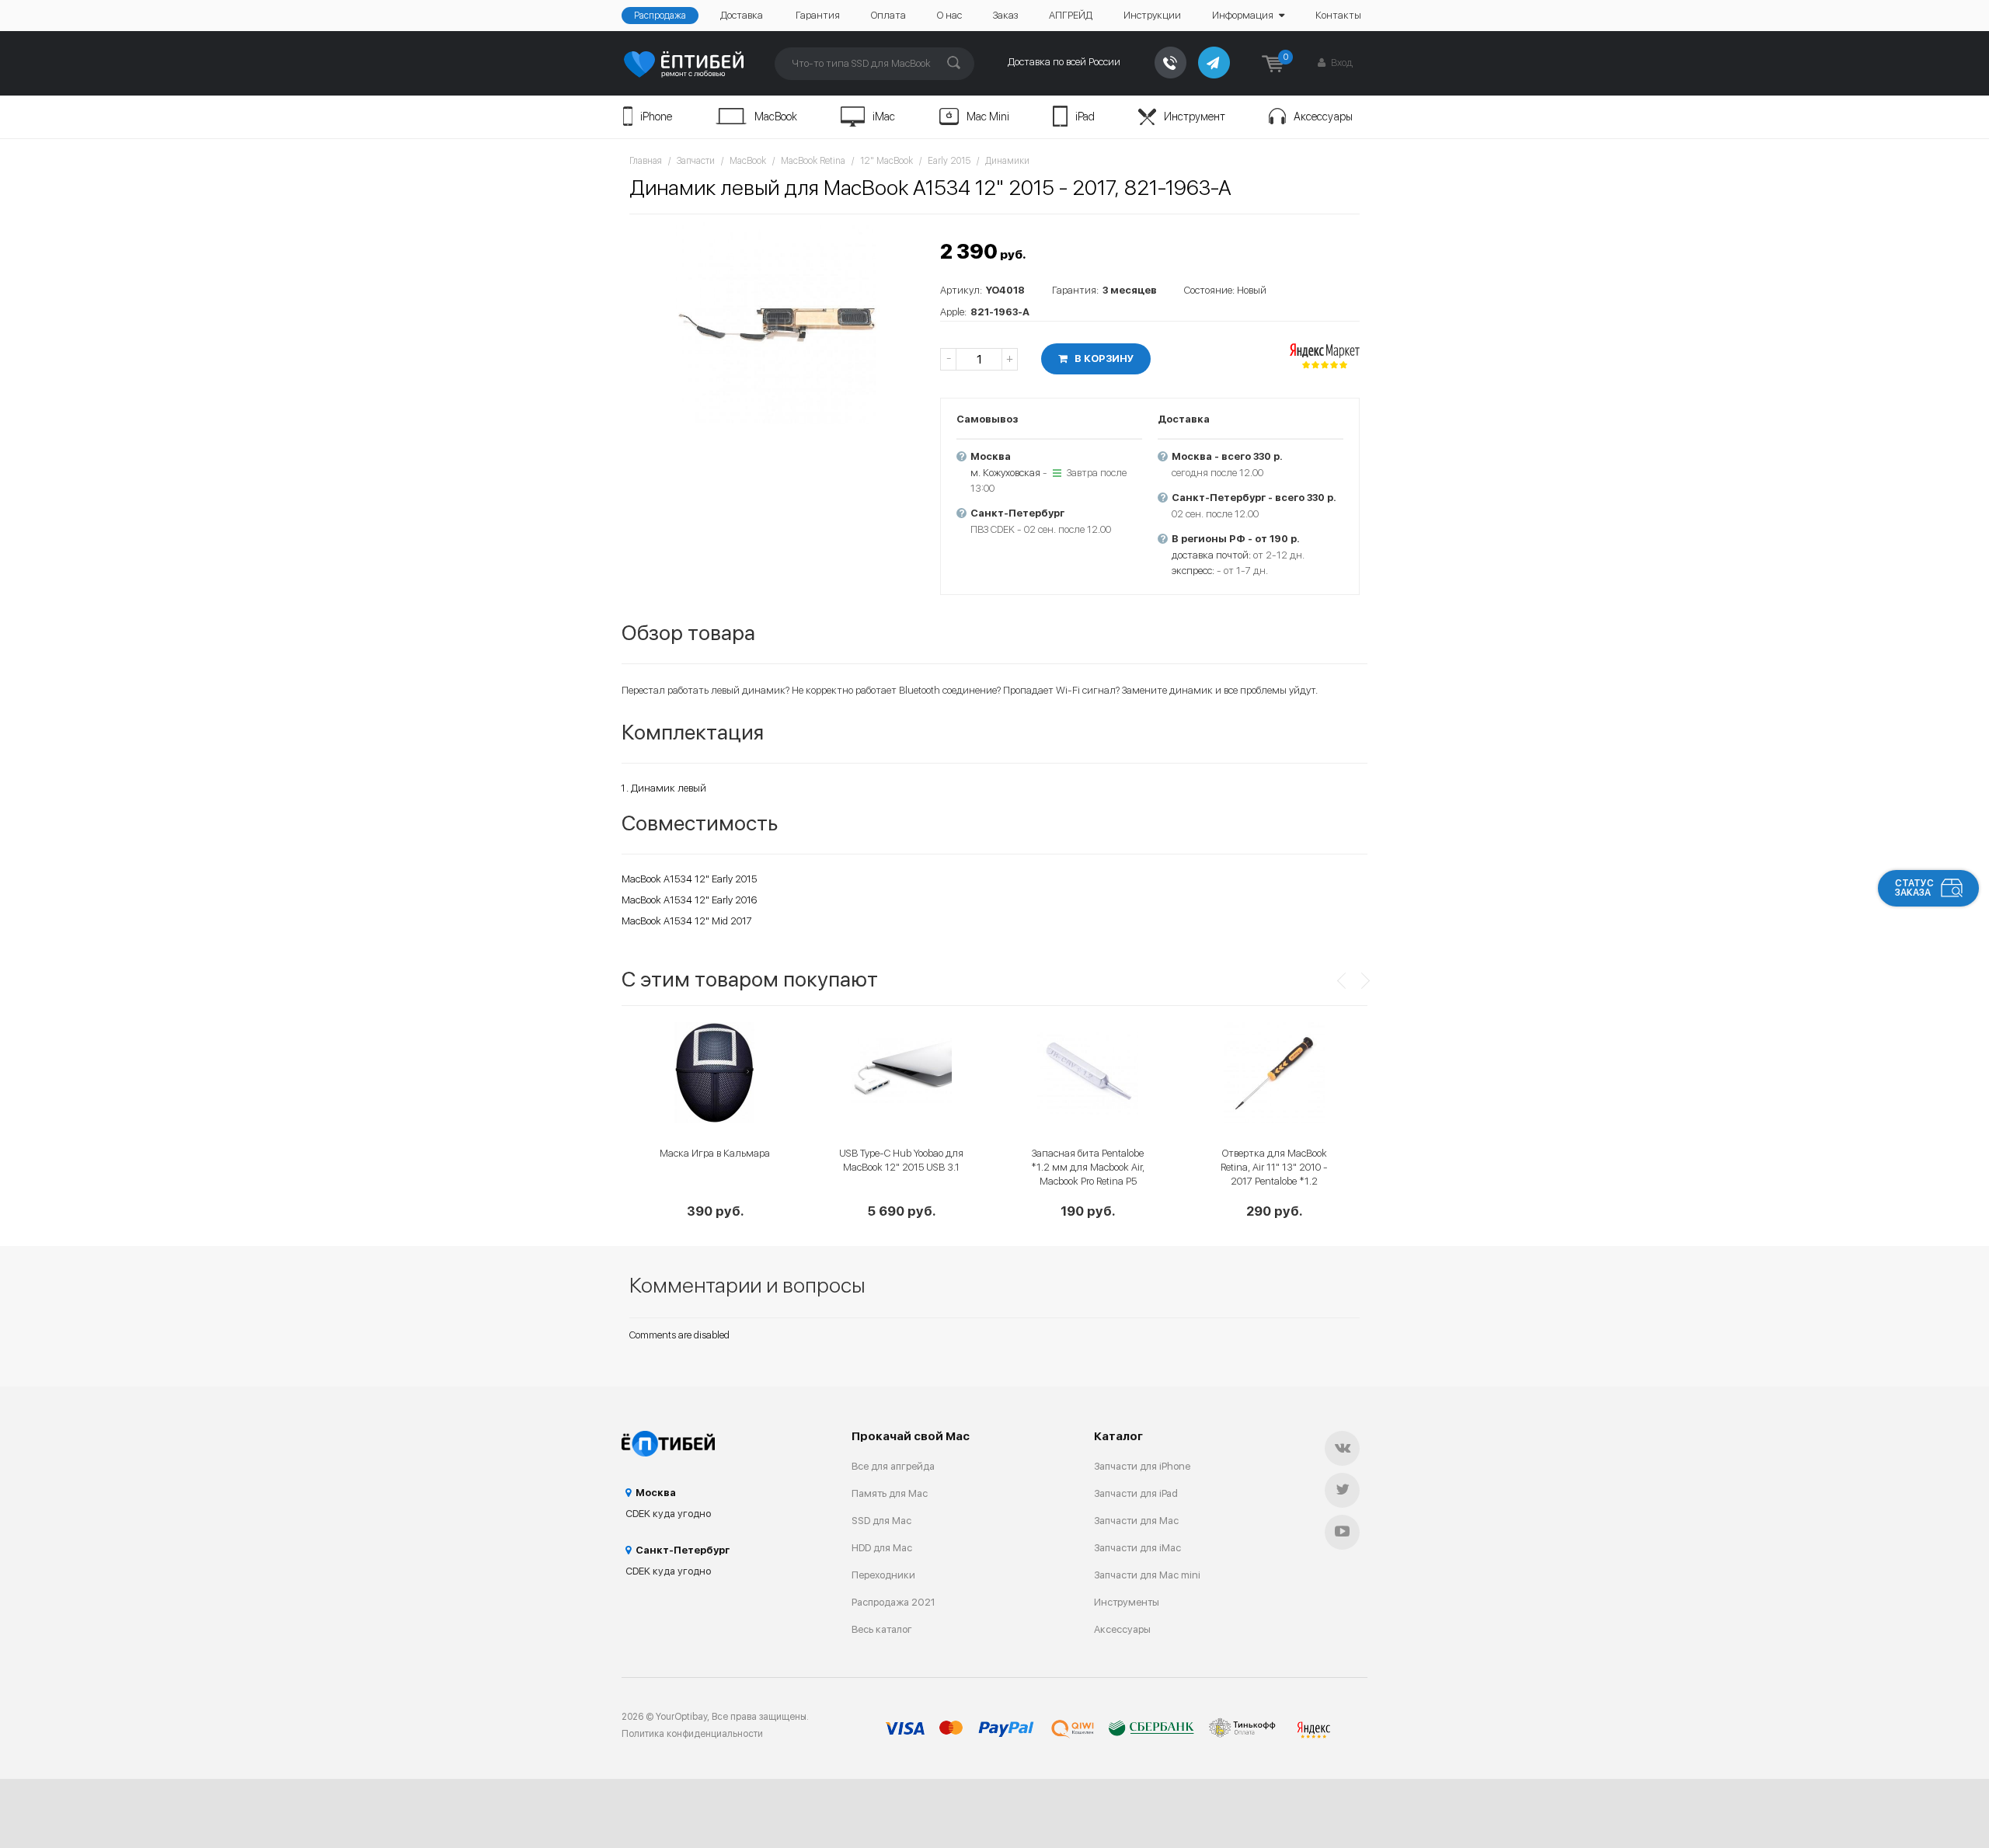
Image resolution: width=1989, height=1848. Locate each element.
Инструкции (1152, 15)
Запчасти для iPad (1136, 1493)
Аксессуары (1323, 117)
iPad (1085, 117)
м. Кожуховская (1005, 473)
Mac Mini (988, 117)
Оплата (888, 15)
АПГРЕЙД (1071, 15)
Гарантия (818, 15)
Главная (646, 161)
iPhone (656, 117)
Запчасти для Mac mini (1147, 1575)
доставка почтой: (1211, 555)
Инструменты (1127, 1602)
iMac (884, 117)
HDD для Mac (882, 1548)
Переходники (883, 1575)
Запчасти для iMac (1137, 1548)
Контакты (1338, 15)
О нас (949, 15)
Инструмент (1195, 117)
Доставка (742, 15)
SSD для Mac (881, 1521)
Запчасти (696, 161)
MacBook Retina (813, 161)
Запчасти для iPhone (1142, 1466)
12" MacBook (887, 161)
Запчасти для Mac (1136, 1521)
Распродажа (660, 16)
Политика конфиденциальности (692, 1734)
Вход (1341, 63)
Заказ (1005, 15)
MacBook (776, 117)
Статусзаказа (1914, 888)
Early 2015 (949, 161)
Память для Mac (890, 1493)
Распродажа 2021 (893, 1602)
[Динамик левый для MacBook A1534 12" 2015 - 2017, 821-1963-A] (777, 323)
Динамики (1007, 161)
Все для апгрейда (893, 1466)
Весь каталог (882, 1629)
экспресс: (1193, 571)
